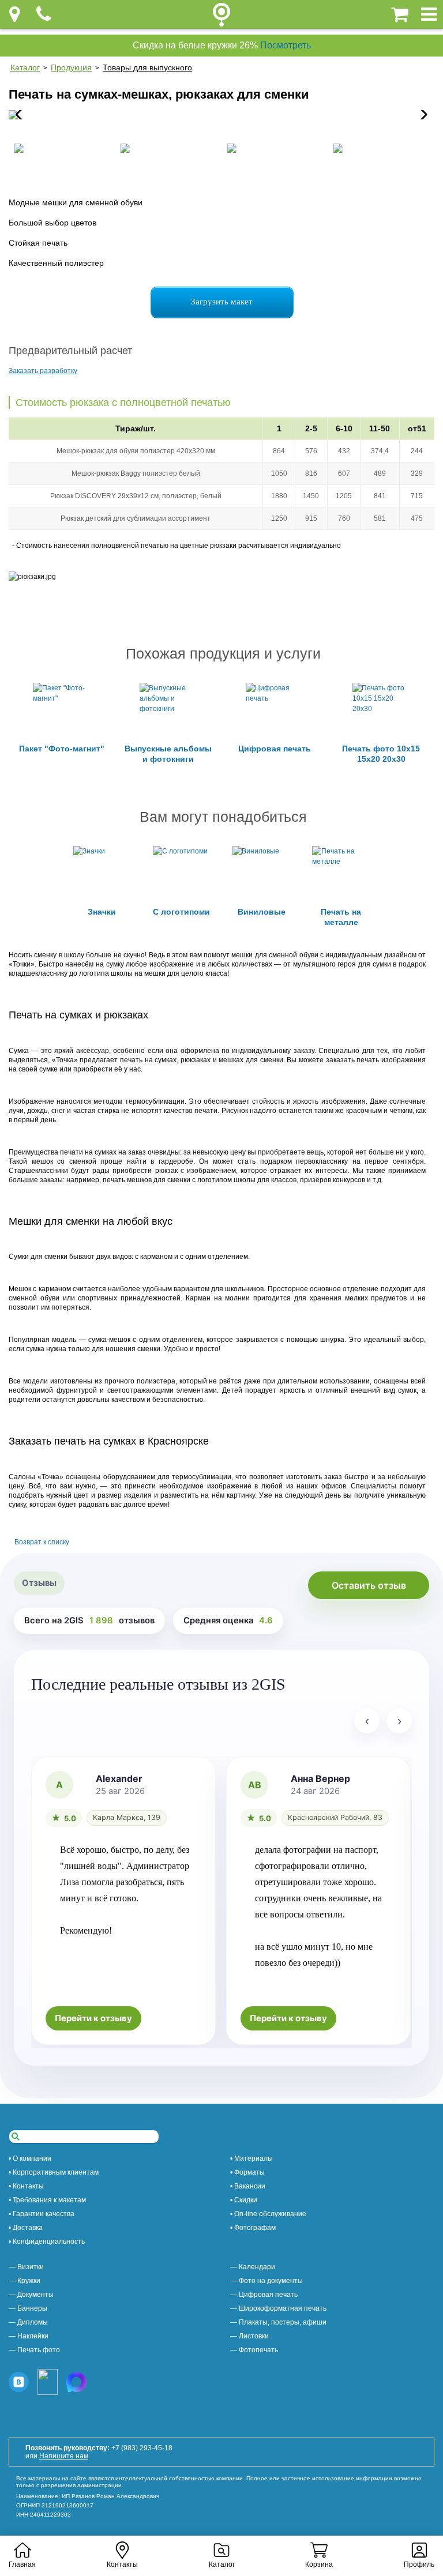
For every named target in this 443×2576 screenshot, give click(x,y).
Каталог (25, 67)
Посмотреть (286, 45)
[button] (421, 115)
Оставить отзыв (369, 1585)
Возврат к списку (42, 1542)
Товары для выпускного (147, 67)
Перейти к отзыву (93, 2018)
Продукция (71, 67)
